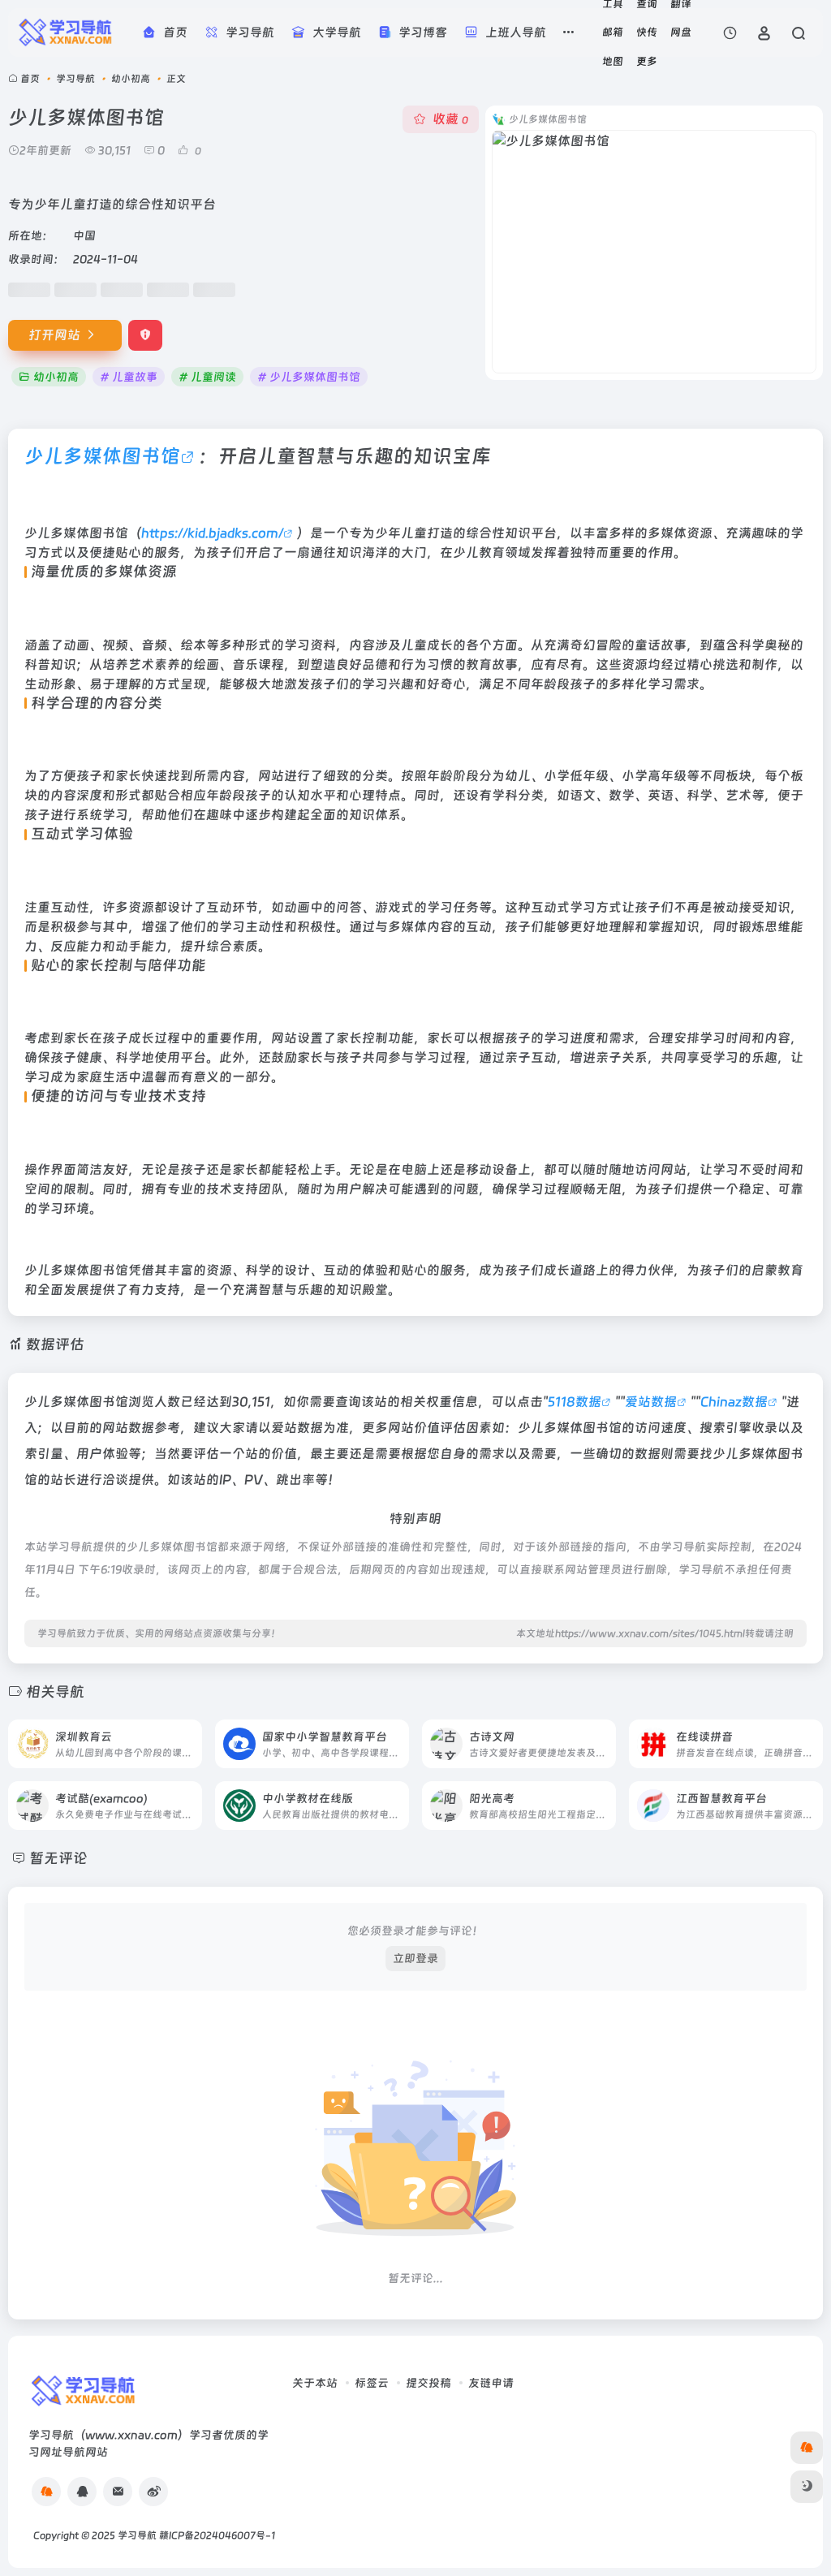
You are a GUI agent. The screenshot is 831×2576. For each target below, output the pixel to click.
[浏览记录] (730, 33)
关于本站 (315, 2383)
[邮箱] (118, 2492)
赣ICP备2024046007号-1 (217, 2535)
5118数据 (575, 1402)
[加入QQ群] (46, 2492)
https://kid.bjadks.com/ (212, 533)
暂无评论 (58, 1858)
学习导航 (75, 79)
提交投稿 (428, 2383)
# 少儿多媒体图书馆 (309, 377)
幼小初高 (131, 79)
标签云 (372, 2383)
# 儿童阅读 (207, 377)
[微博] (153, 2492)
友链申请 (491, 2383)
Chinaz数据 (734, 1402)
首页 (30, 79)
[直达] (188, 1734)
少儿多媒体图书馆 (102, 456)
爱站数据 (651, 1402)
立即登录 (415, 1958)
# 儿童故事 (129, 377)
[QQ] (82, 2492)
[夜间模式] (807, 2487)
